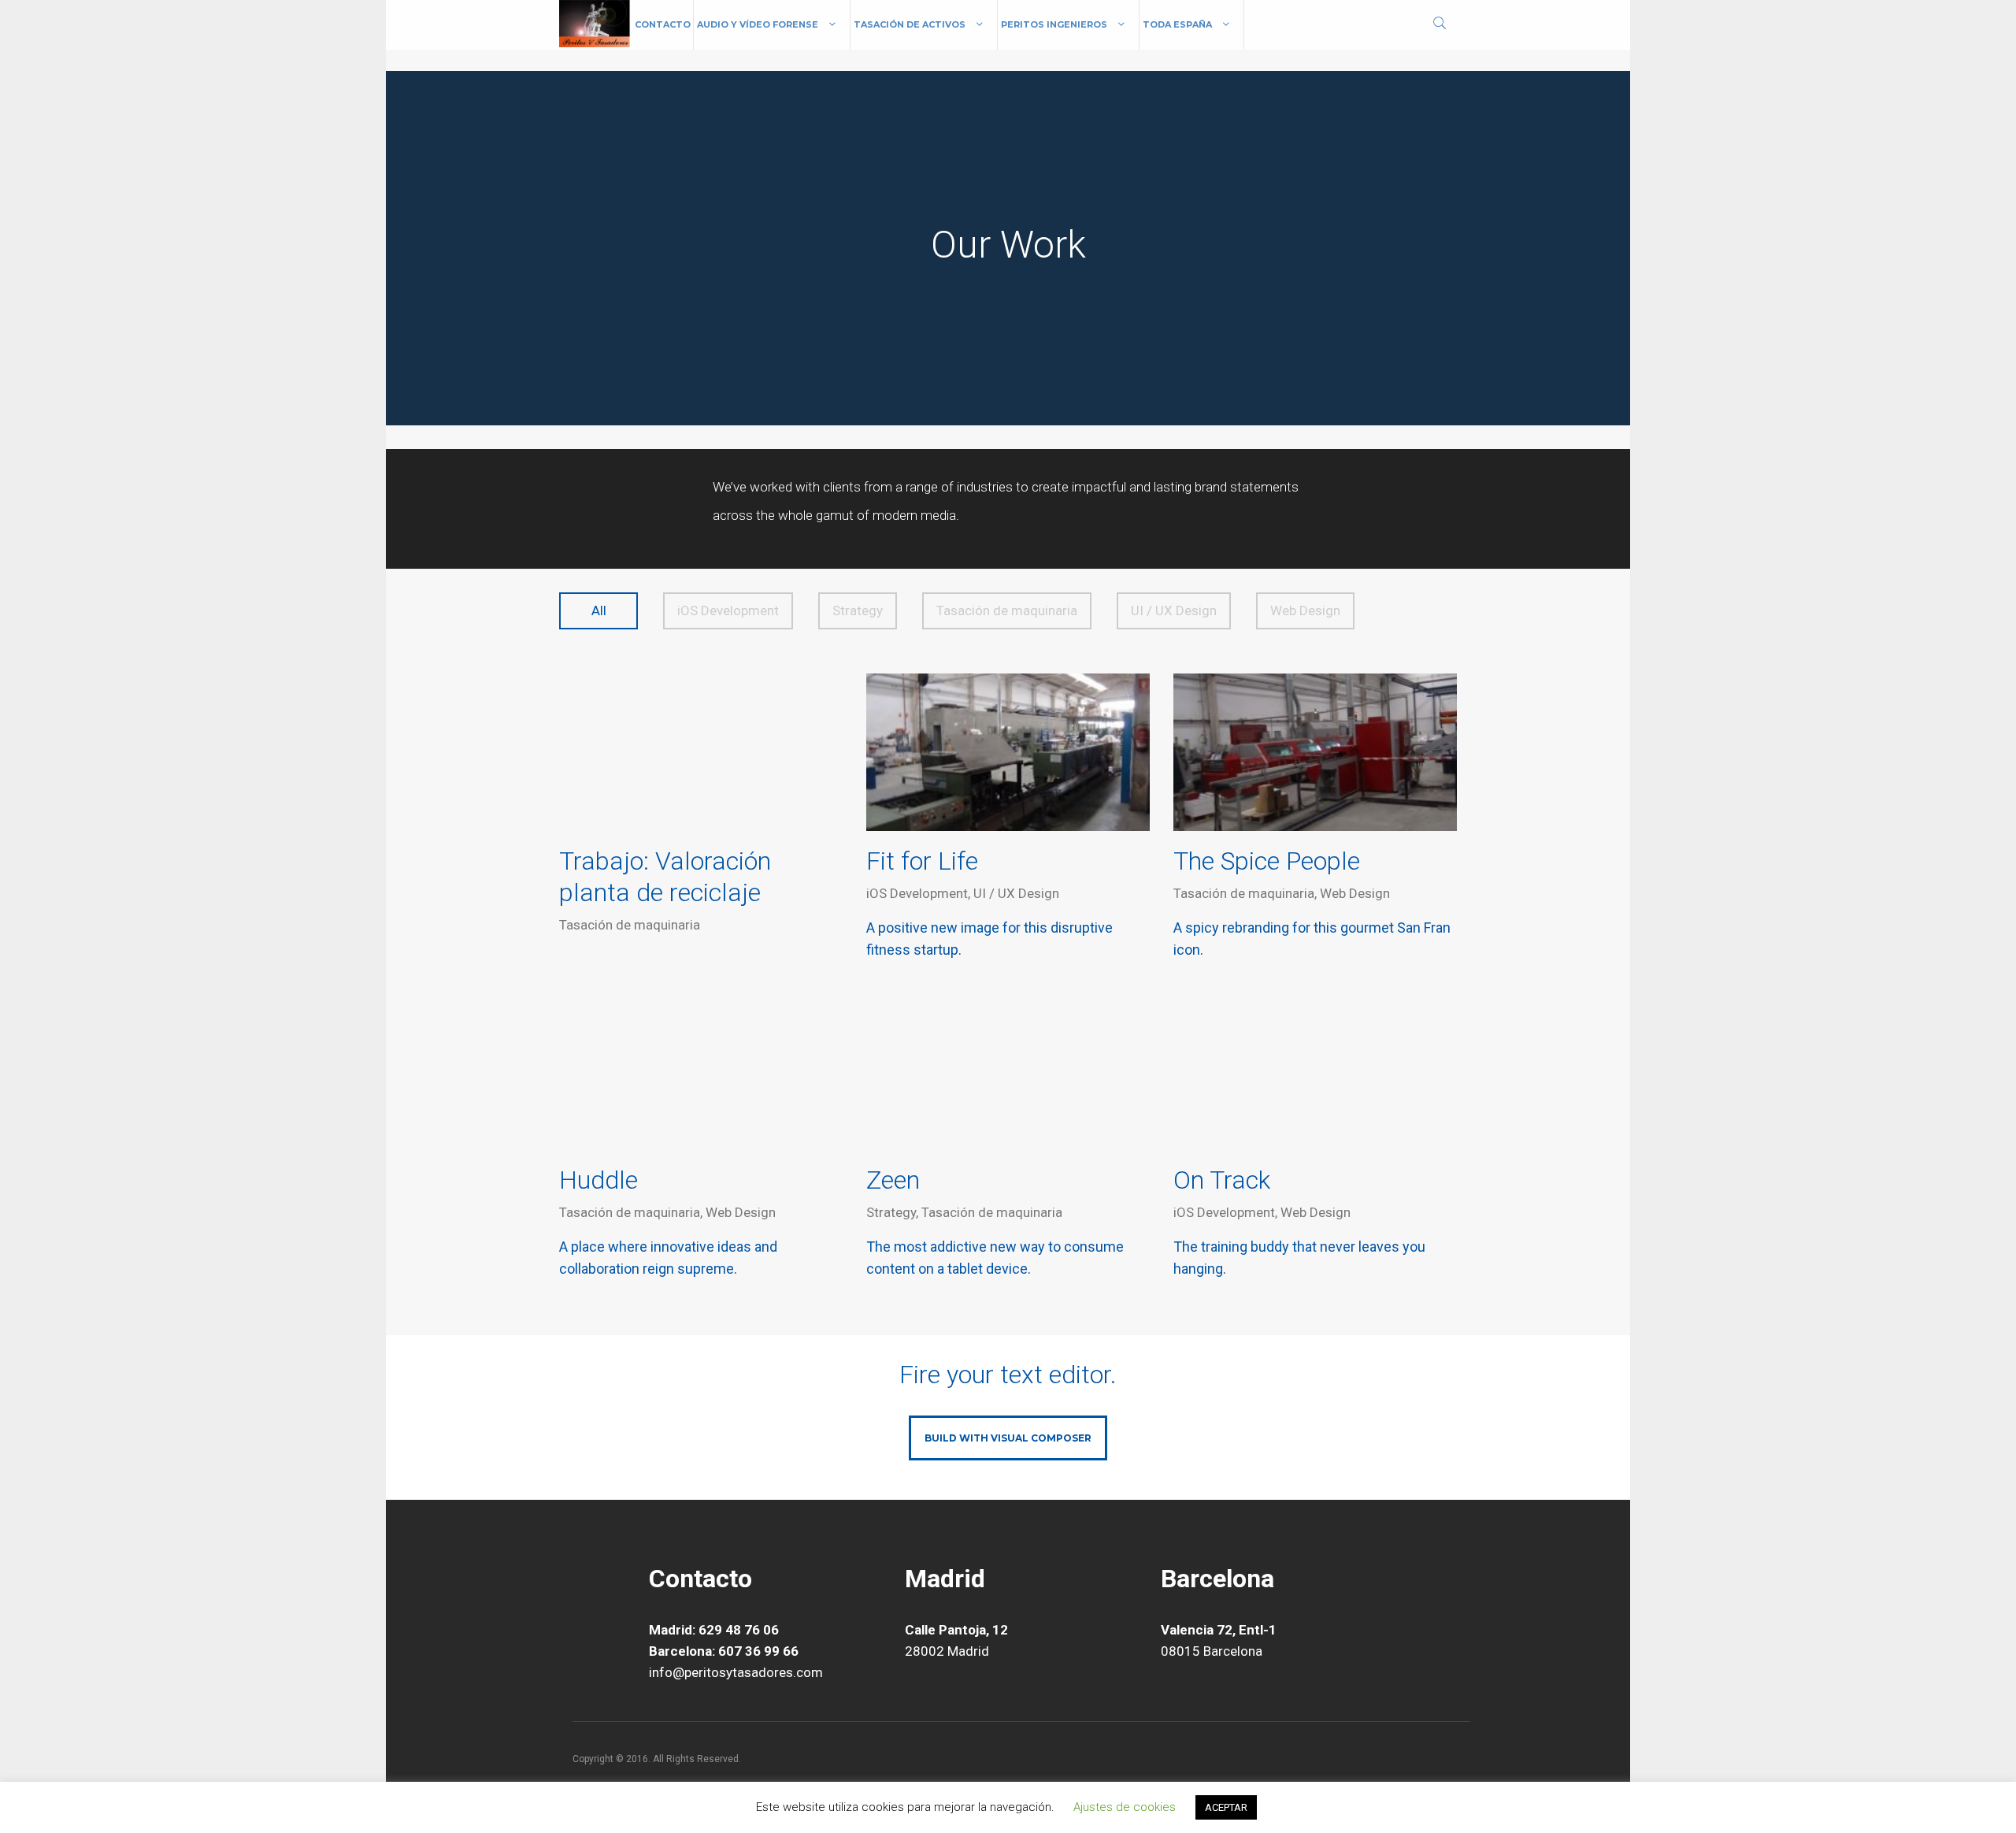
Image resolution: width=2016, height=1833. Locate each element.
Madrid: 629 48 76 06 (714, 1630)
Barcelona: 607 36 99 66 (724, 1651)
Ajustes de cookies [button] (1125, 1807)
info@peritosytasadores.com (736, 1672)
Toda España (1177, 24)
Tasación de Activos (910, 24)
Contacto (663, 24)
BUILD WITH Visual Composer (1008, 1438)
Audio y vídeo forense (758, 24)
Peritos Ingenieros (1054, 24)
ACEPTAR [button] (1226, 1807)
